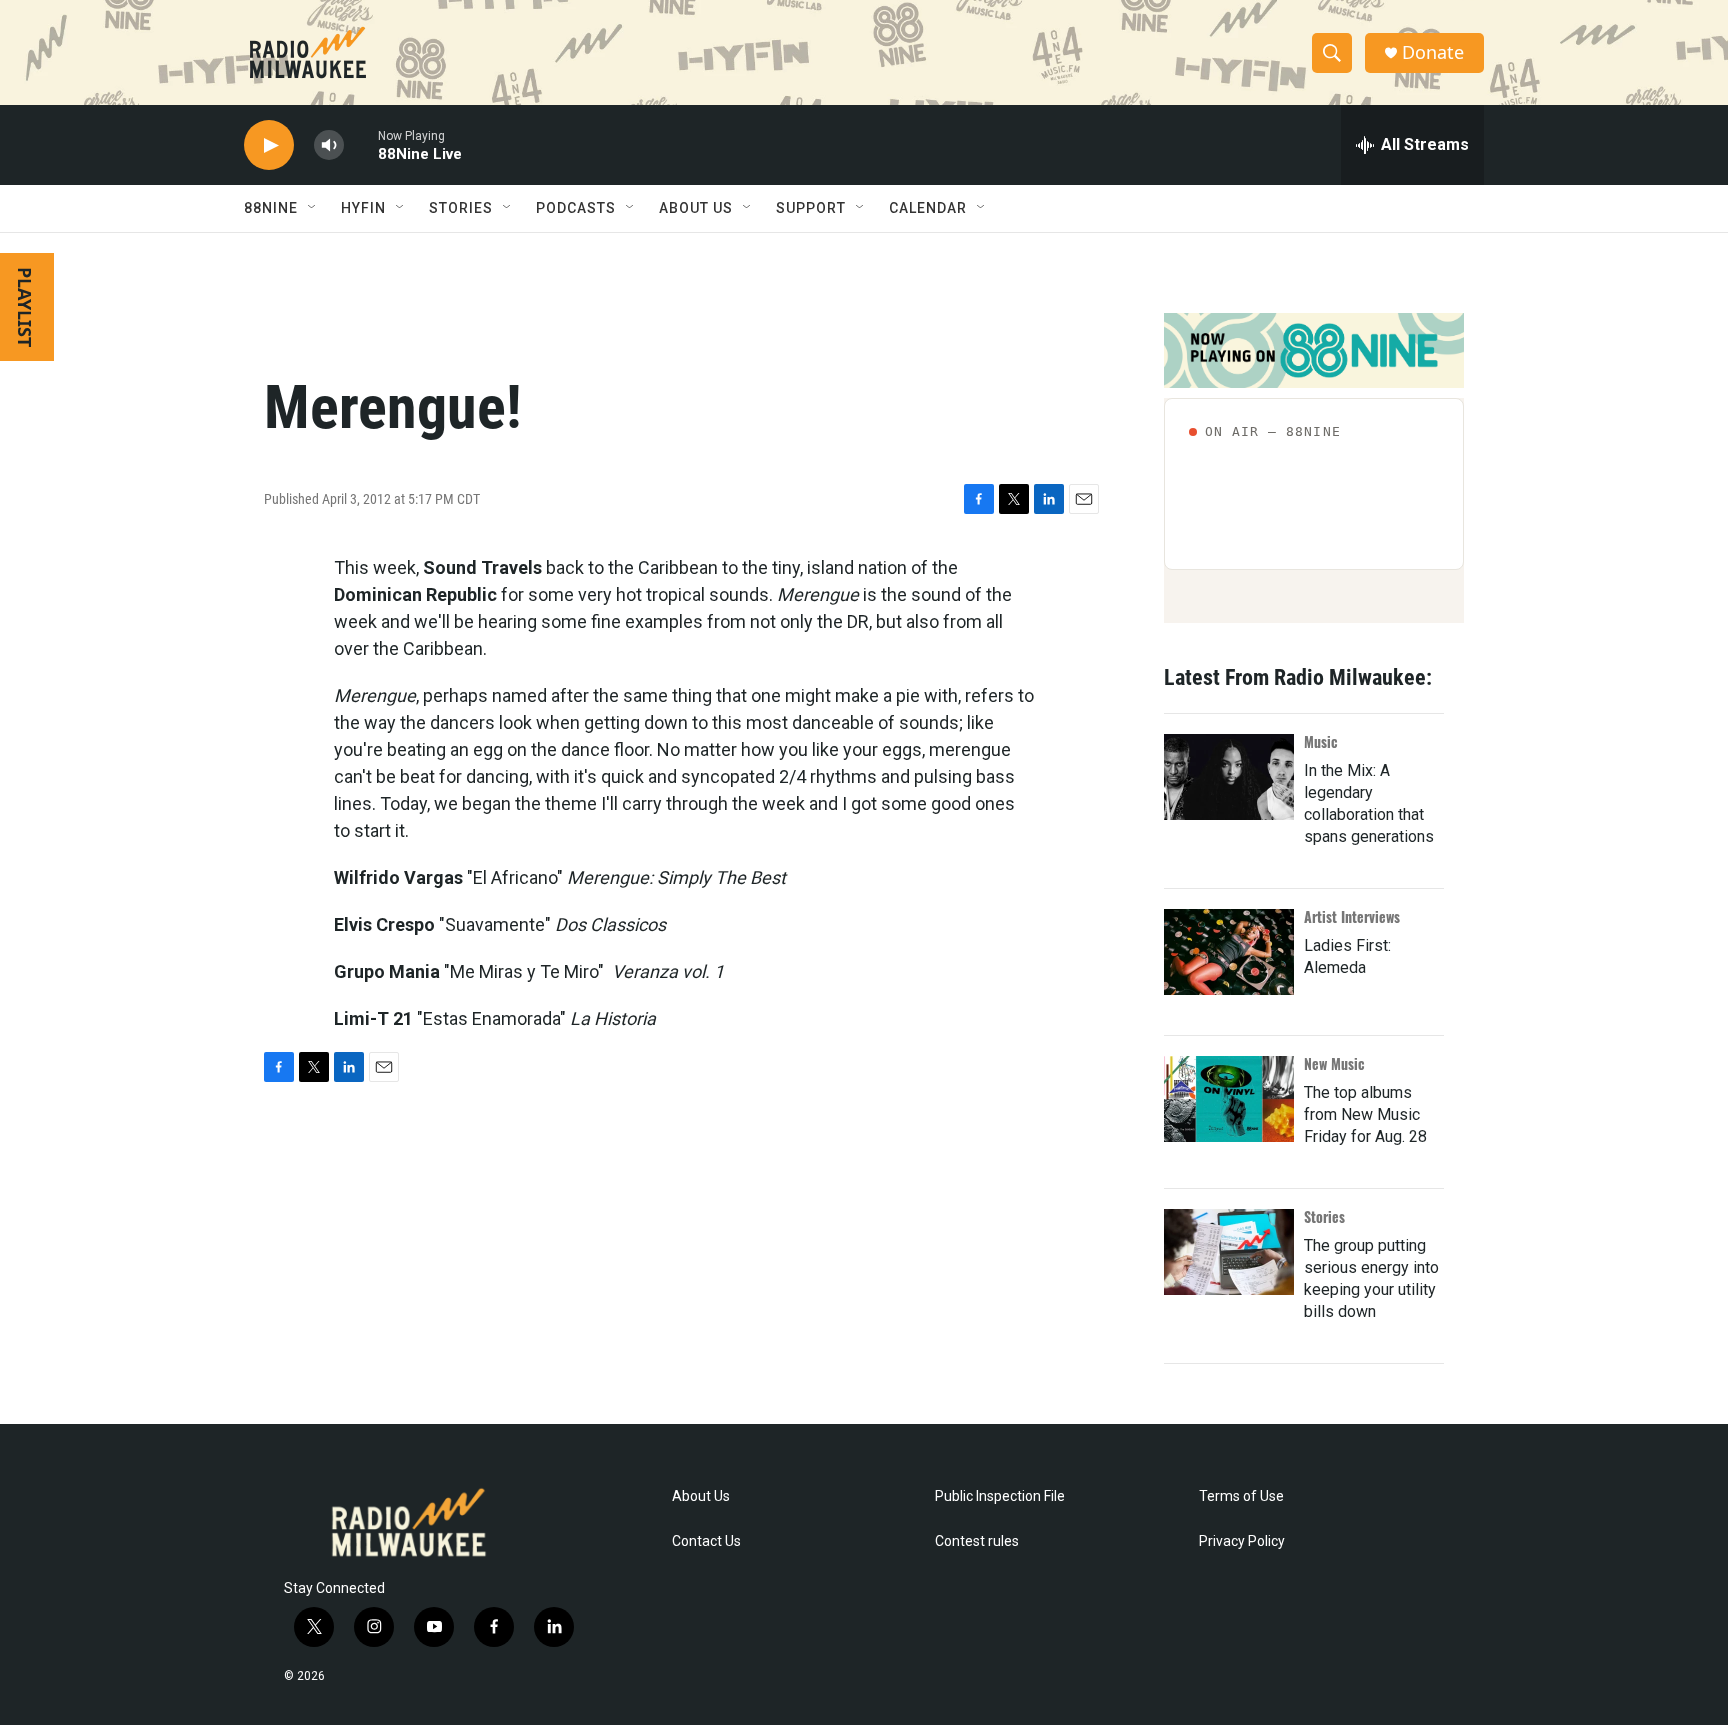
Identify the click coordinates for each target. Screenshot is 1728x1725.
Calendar (928, 208)
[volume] (329, 145)
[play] (269, 145)
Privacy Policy (1242, 1541)
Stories (1324, 1216)
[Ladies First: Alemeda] (1229, 952)
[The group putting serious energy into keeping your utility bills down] (1229, 1252)
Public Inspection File (1000, 1496)
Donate (1433, 52)
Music (1321, 741)
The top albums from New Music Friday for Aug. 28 (1365, 1114)
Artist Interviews (1352, 916)
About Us (701, 1496)
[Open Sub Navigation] (313, 208)
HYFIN (363, 208)
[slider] (361, 144)
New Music (1334, 1063)
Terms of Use (1241, 1496)
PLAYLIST (25, 307)
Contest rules (977, 1541)
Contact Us (706, 1541)
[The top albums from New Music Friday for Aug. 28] (1229, 1099)
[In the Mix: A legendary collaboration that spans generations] (1229, 777)
